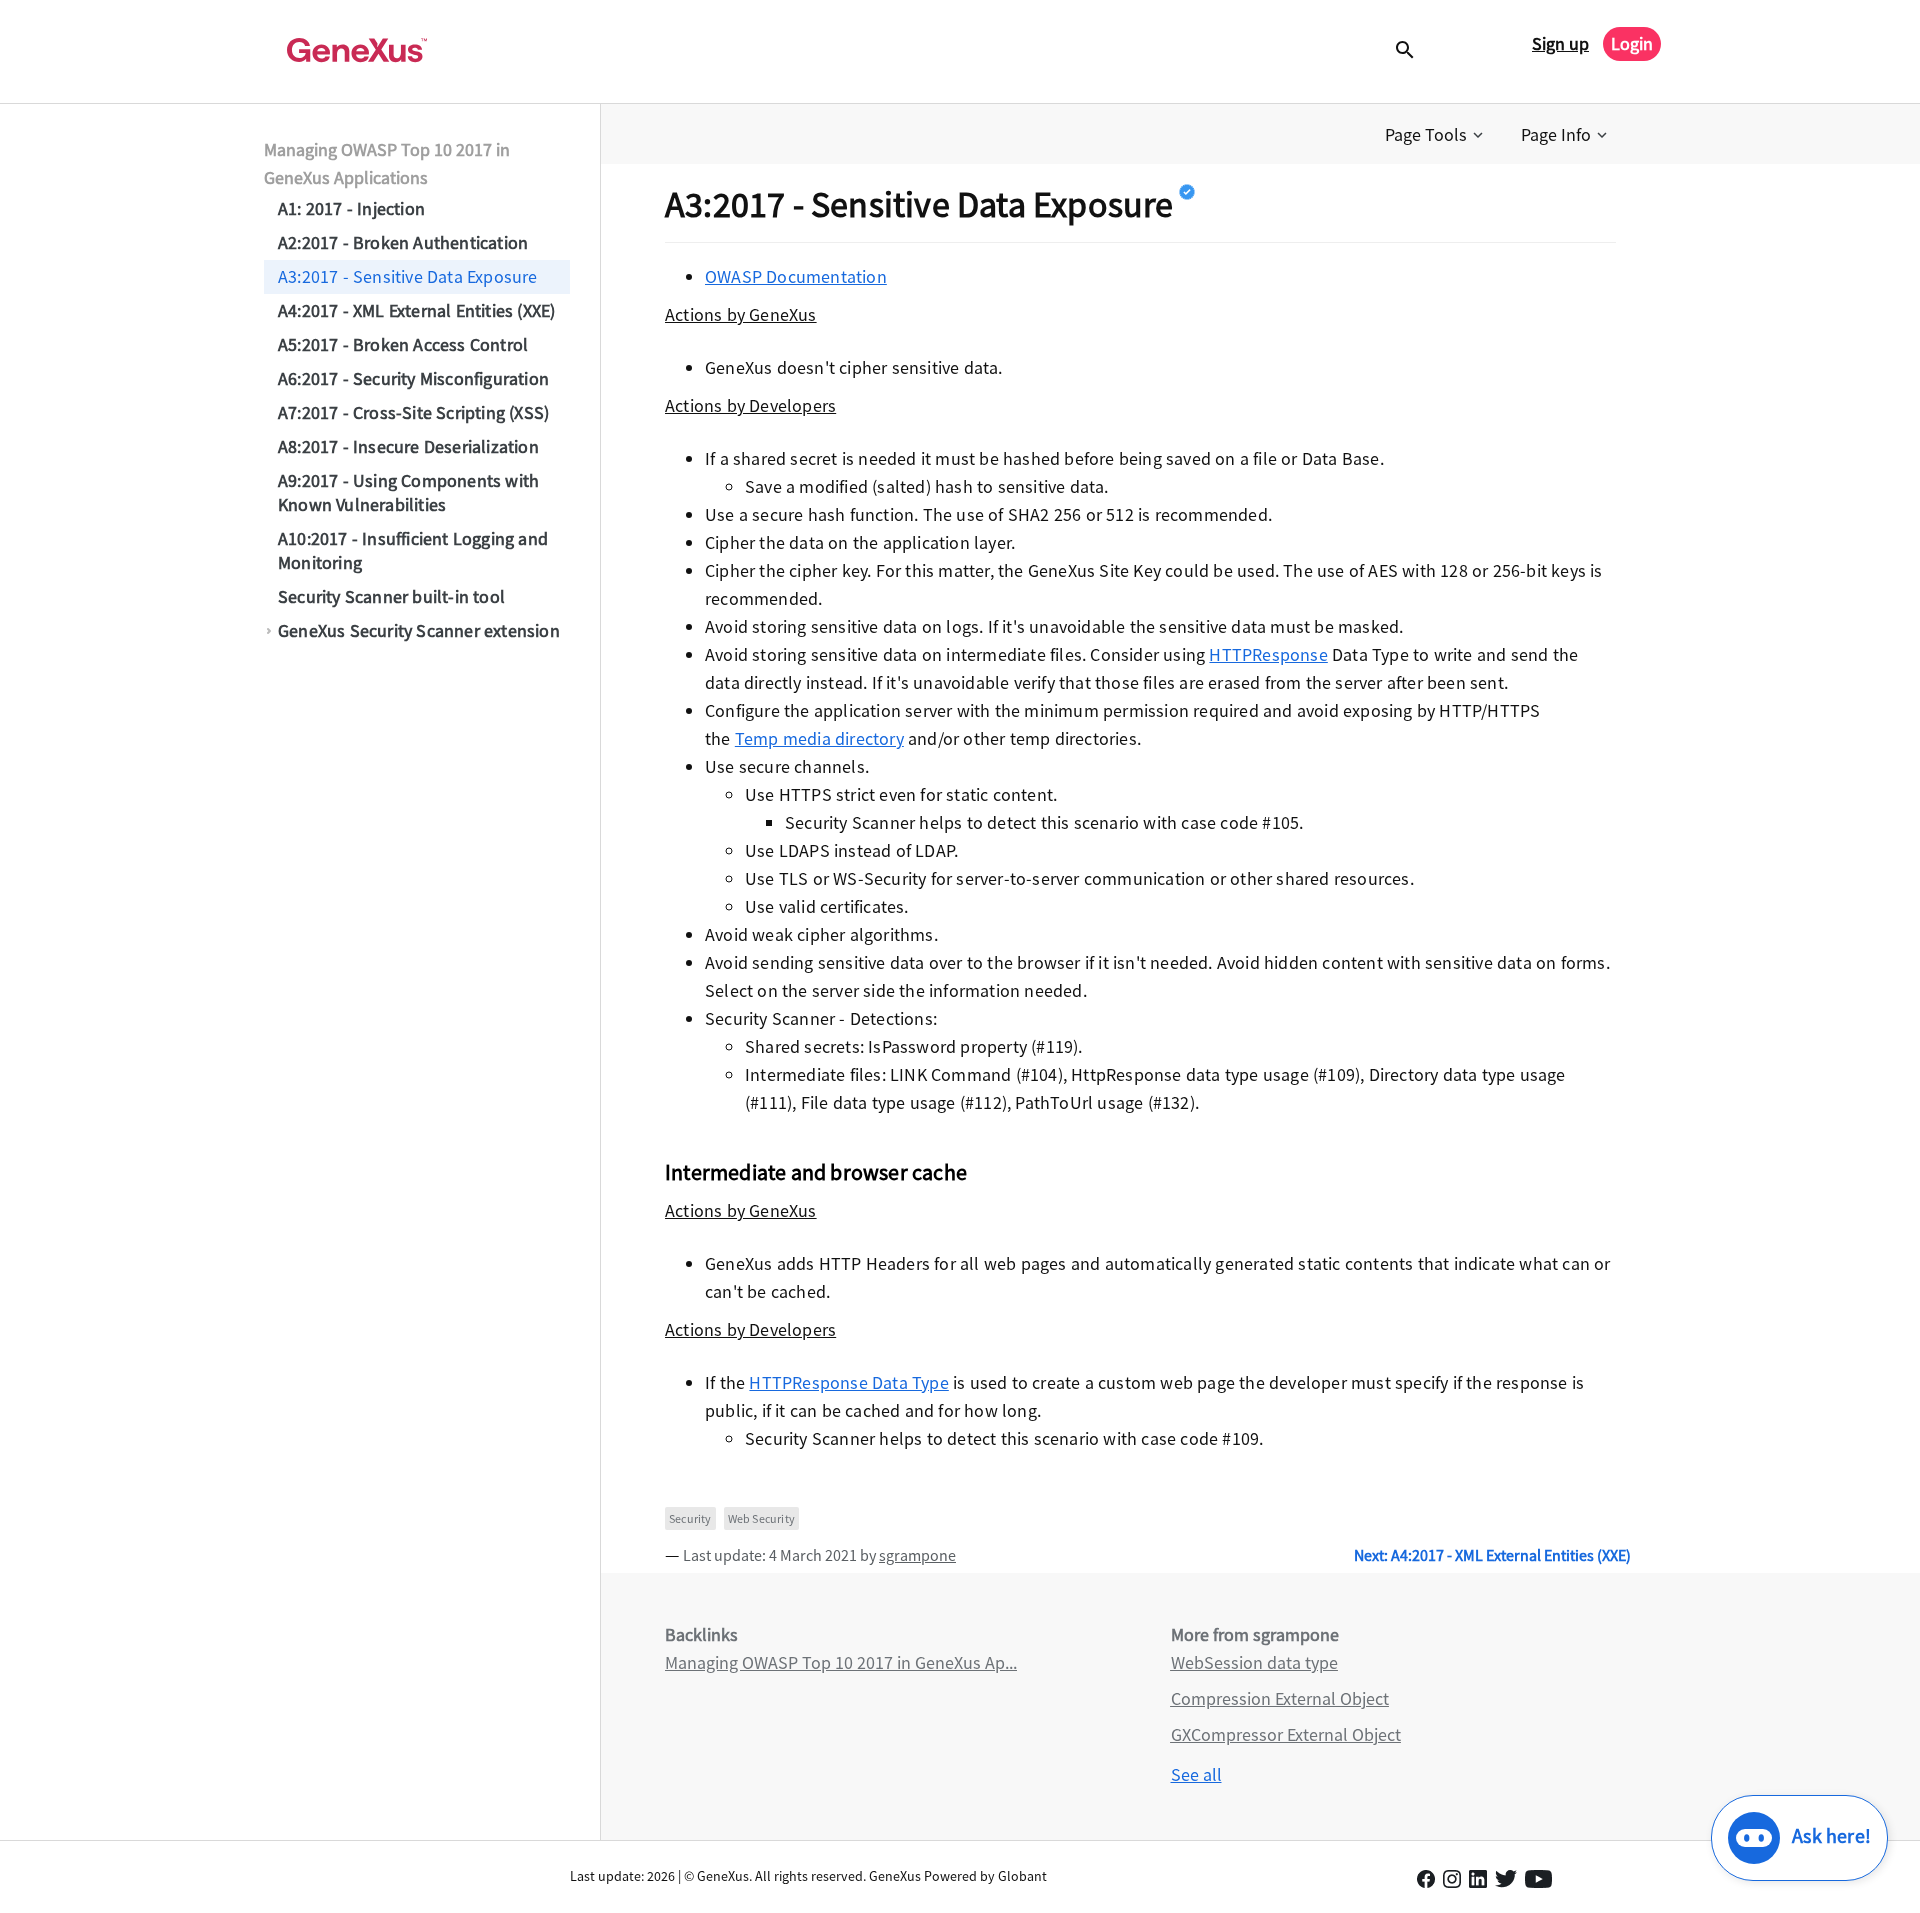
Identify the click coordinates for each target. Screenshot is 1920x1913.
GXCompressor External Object (1286, 1734)
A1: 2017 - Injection (351, 208)
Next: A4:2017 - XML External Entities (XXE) (1492, 1555)
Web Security (761, 1518)
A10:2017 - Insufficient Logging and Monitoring (413, 550)
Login (1632, 43)
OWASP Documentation (796, 276)
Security (690, 1518)
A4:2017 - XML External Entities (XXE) (416, 310)
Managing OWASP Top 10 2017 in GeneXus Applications (387, 163)
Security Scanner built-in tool (391, 596)
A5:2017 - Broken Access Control (403, 344)
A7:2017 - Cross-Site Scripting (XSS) (413, 412)
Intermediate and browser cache (816, 1172)
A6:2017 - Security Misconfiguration (413, 378)
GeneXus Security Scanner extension (419, 630)
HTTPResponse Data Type (848, 1382)
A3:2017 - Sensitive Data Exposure (408, 276)
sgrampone (917, 1555)
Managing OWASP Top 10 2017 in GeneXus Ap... (841, 1662)
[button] (1436, 135)
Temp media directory (819, 738)
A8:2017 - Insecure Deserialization (408, 446)
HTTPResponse (1268, 654)
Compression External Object (1280, 1698)
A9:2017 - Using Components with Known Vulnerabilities (408, 492)
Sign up (1560, 43)
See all (1196, 1774)
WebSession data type (1254, 1662)
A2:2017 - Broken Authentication (403, 242)
